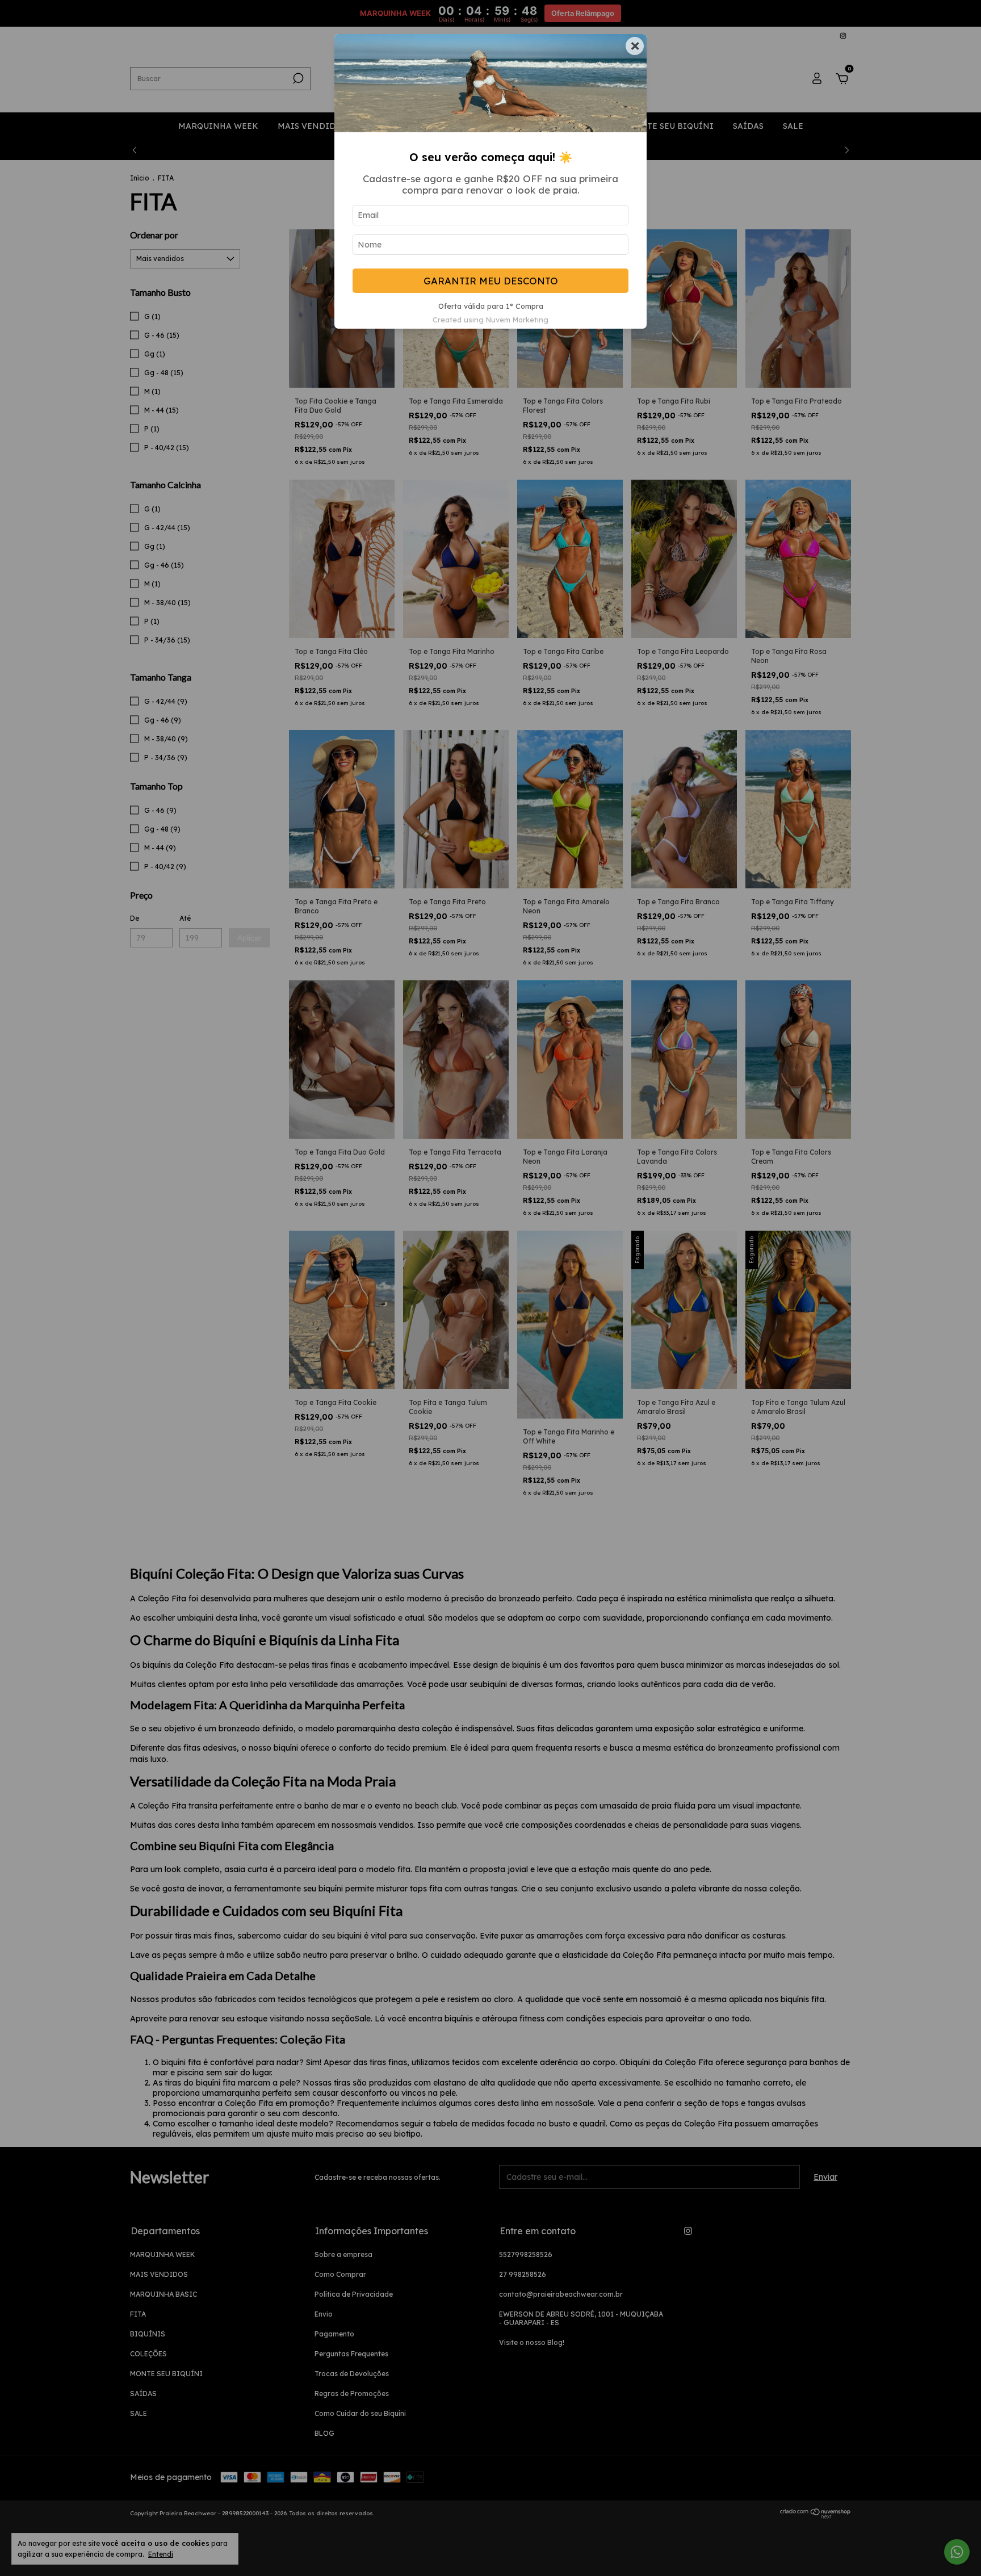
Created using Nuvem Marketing (491, 320)
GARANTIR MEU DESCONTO (491, 281)
